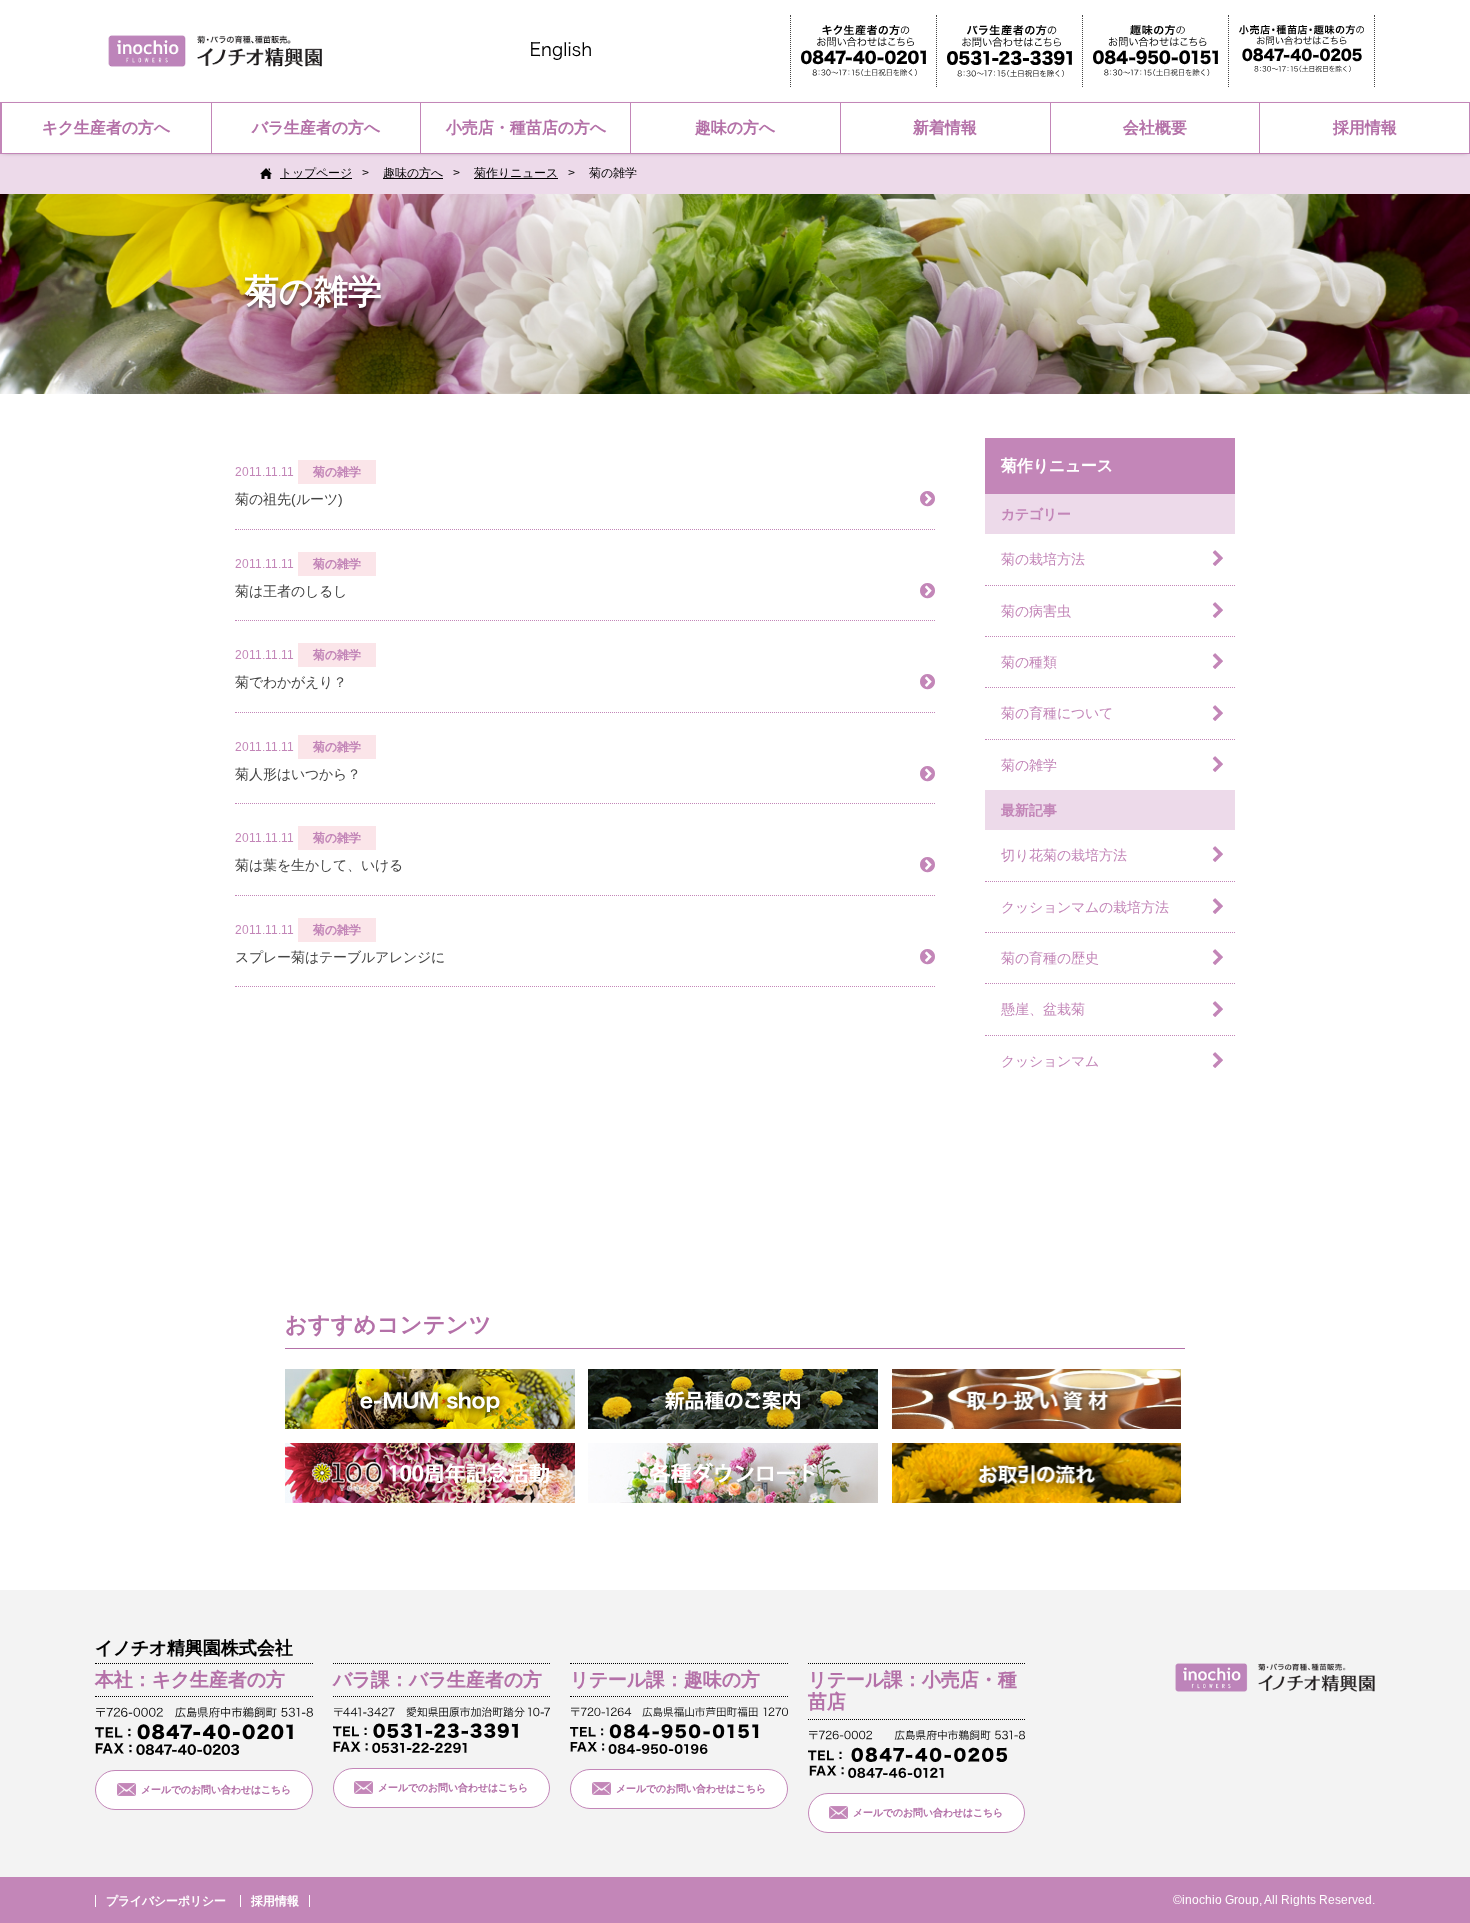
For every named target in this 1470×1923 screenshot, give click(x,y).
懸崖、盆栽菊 (1043, 1009)
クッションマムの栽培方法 (1085, 907)
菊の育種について (1057, 713)
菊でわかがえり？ (291, 682)
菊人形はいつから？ (298, 774)
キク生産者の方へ (106, 128)
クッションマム (1050, 1061)
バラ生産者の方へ (316, 128)
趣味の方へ (735, 128)
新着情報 (945, 128)
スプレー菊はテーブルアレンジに (340, 957)
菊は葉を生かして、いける (319, 865)
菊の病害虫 (1036, 611)
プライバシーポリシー (166, 1901)
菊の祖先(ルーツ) (289, 499)
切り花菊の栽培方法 (1064, 855)
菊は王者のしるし (291, 591)
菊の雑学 (1029, 765)
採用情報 (1365, 128)
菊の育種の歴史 (1050, 958)
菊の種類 (1029, 662)
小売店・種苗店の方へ (526, 128)
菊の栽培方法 (1043, 559)
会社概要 (1155, 128)
